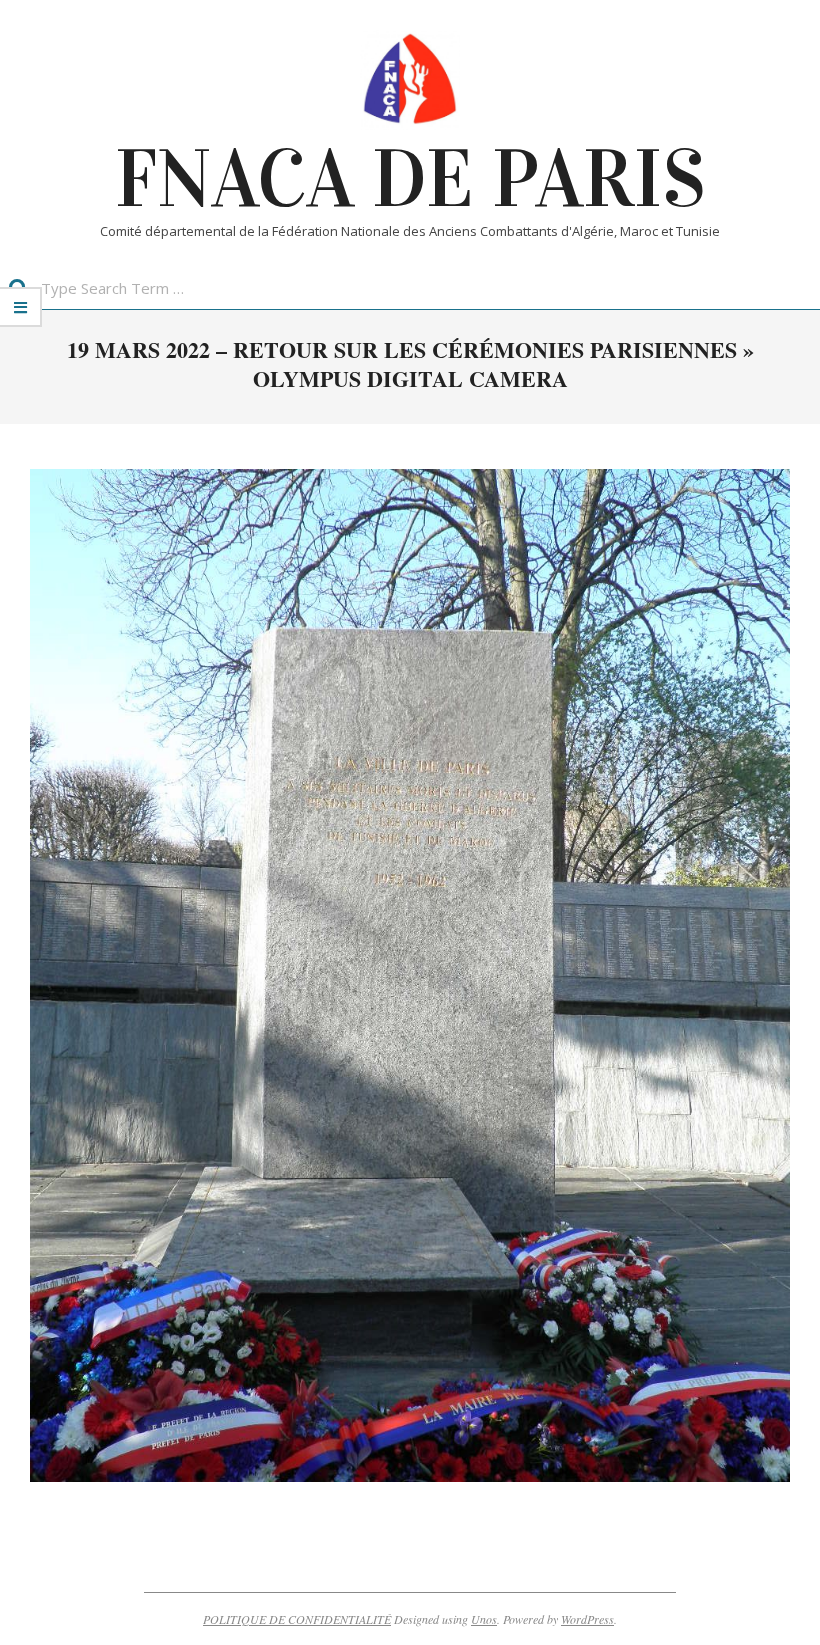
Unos (484, 1619)
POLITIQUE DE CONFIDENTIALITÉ (297, 1619)
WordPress (587, 1619)
